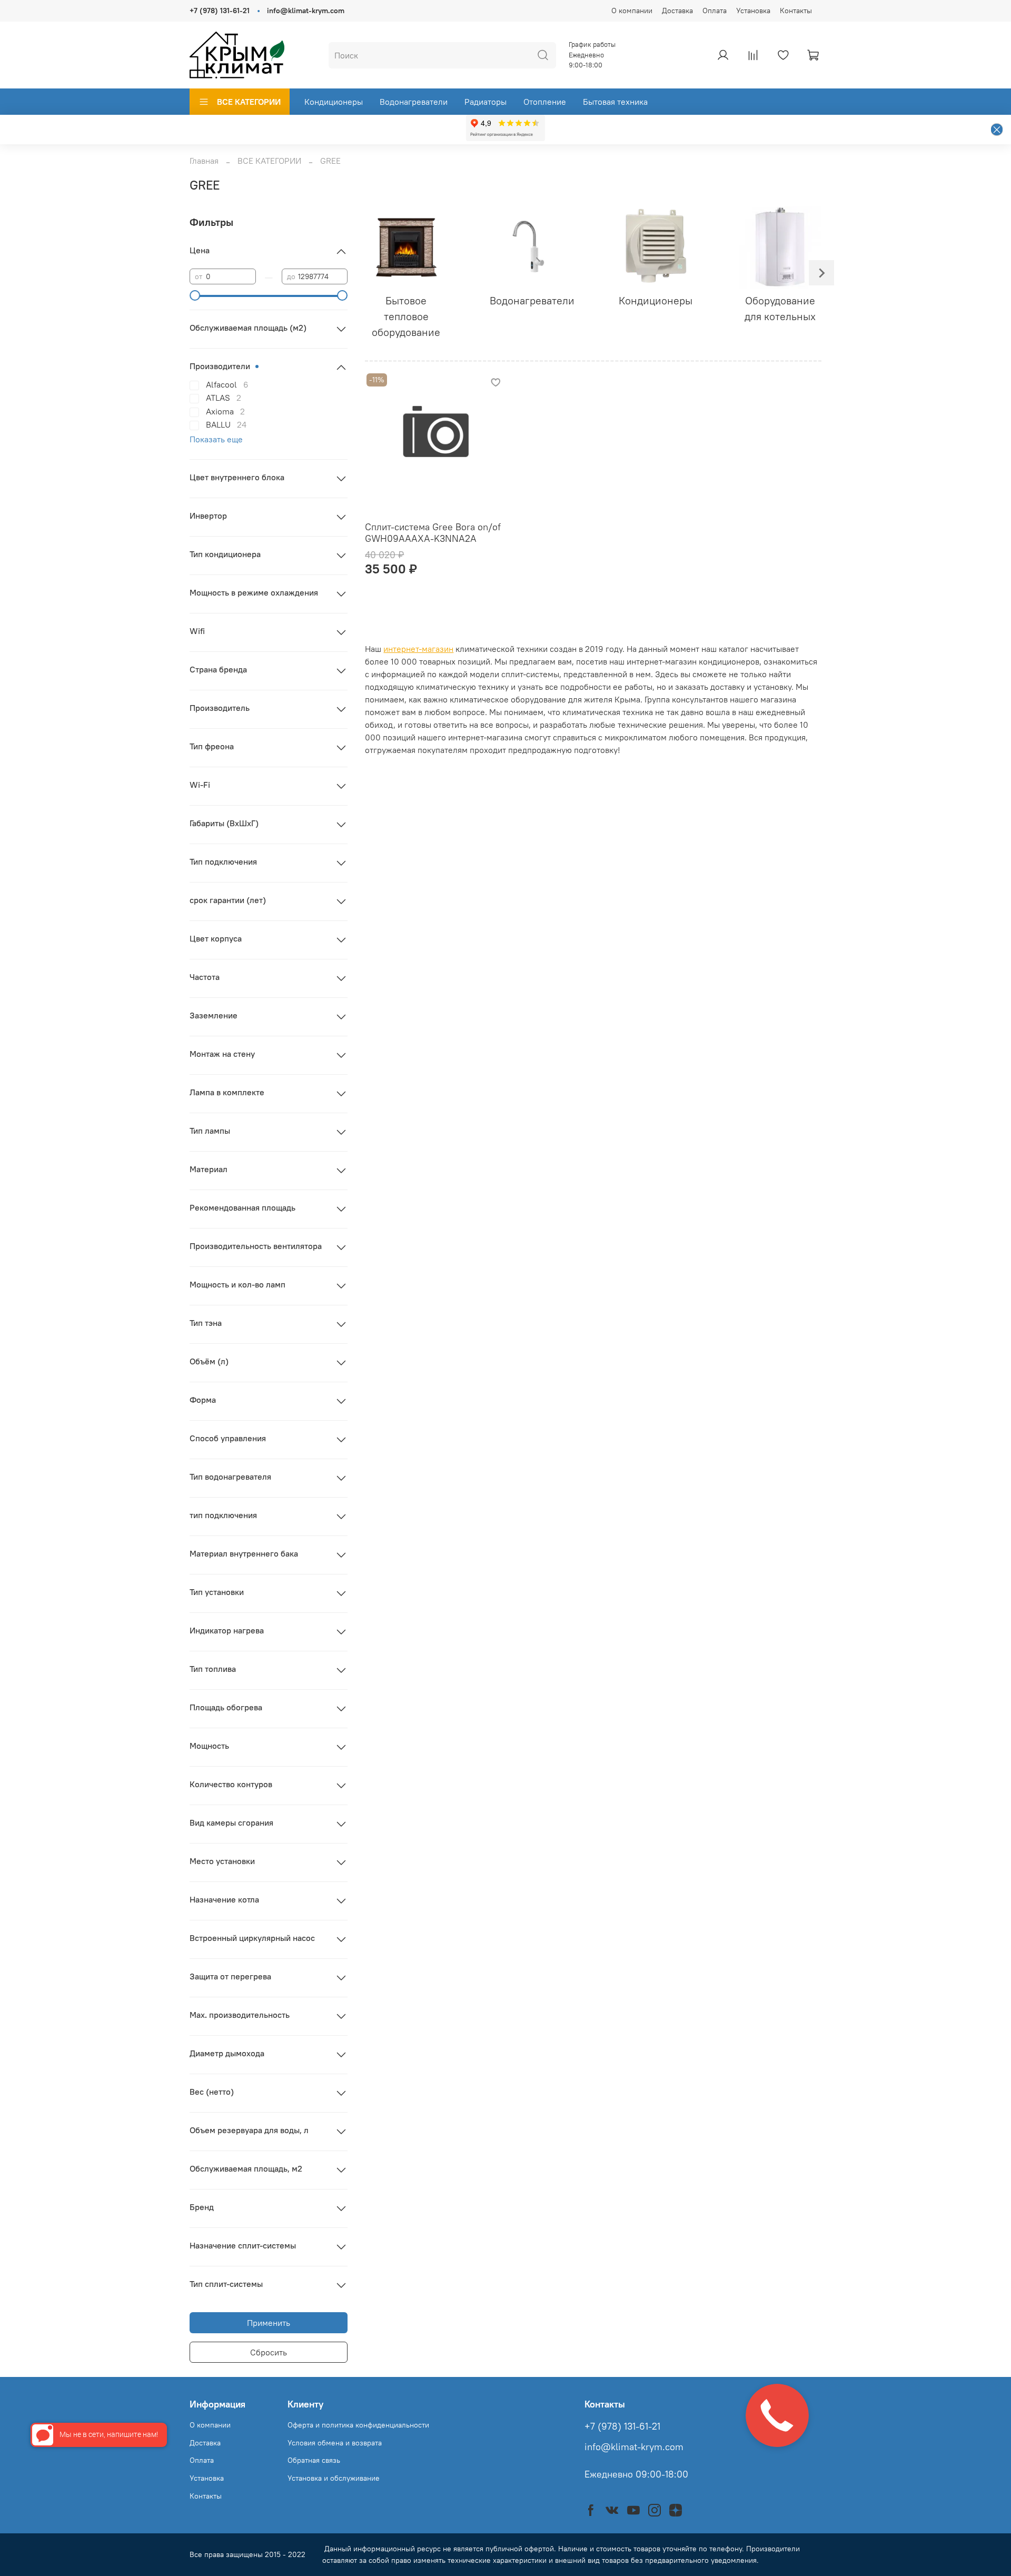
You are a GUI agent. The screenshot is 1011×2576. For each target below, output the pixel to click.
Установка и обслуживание (334, 2478)
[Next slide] (821, 273)
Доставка (677, 11)
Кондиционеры (334, 102)
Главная (204, 161)
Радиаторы (485, 102)
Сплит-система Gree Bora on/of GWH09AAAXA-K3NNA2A (433, 533)
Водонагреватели (414, 102)
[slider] (195, 295)
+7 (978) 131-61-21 (220, 11)
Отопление (545, 102)
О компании (632, 11)
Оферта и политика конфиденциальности (358, 2425)
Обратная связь (314, 2460)
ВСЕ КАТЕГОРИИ (249, 102)
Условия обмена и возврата (335, 2443)
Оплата (715, 11)
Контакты (796, 11)
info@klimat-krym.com (306, 11)
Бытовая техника (615, 102)
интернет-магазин (418, 649)
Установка (753, 11)
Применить (269, 2323)
